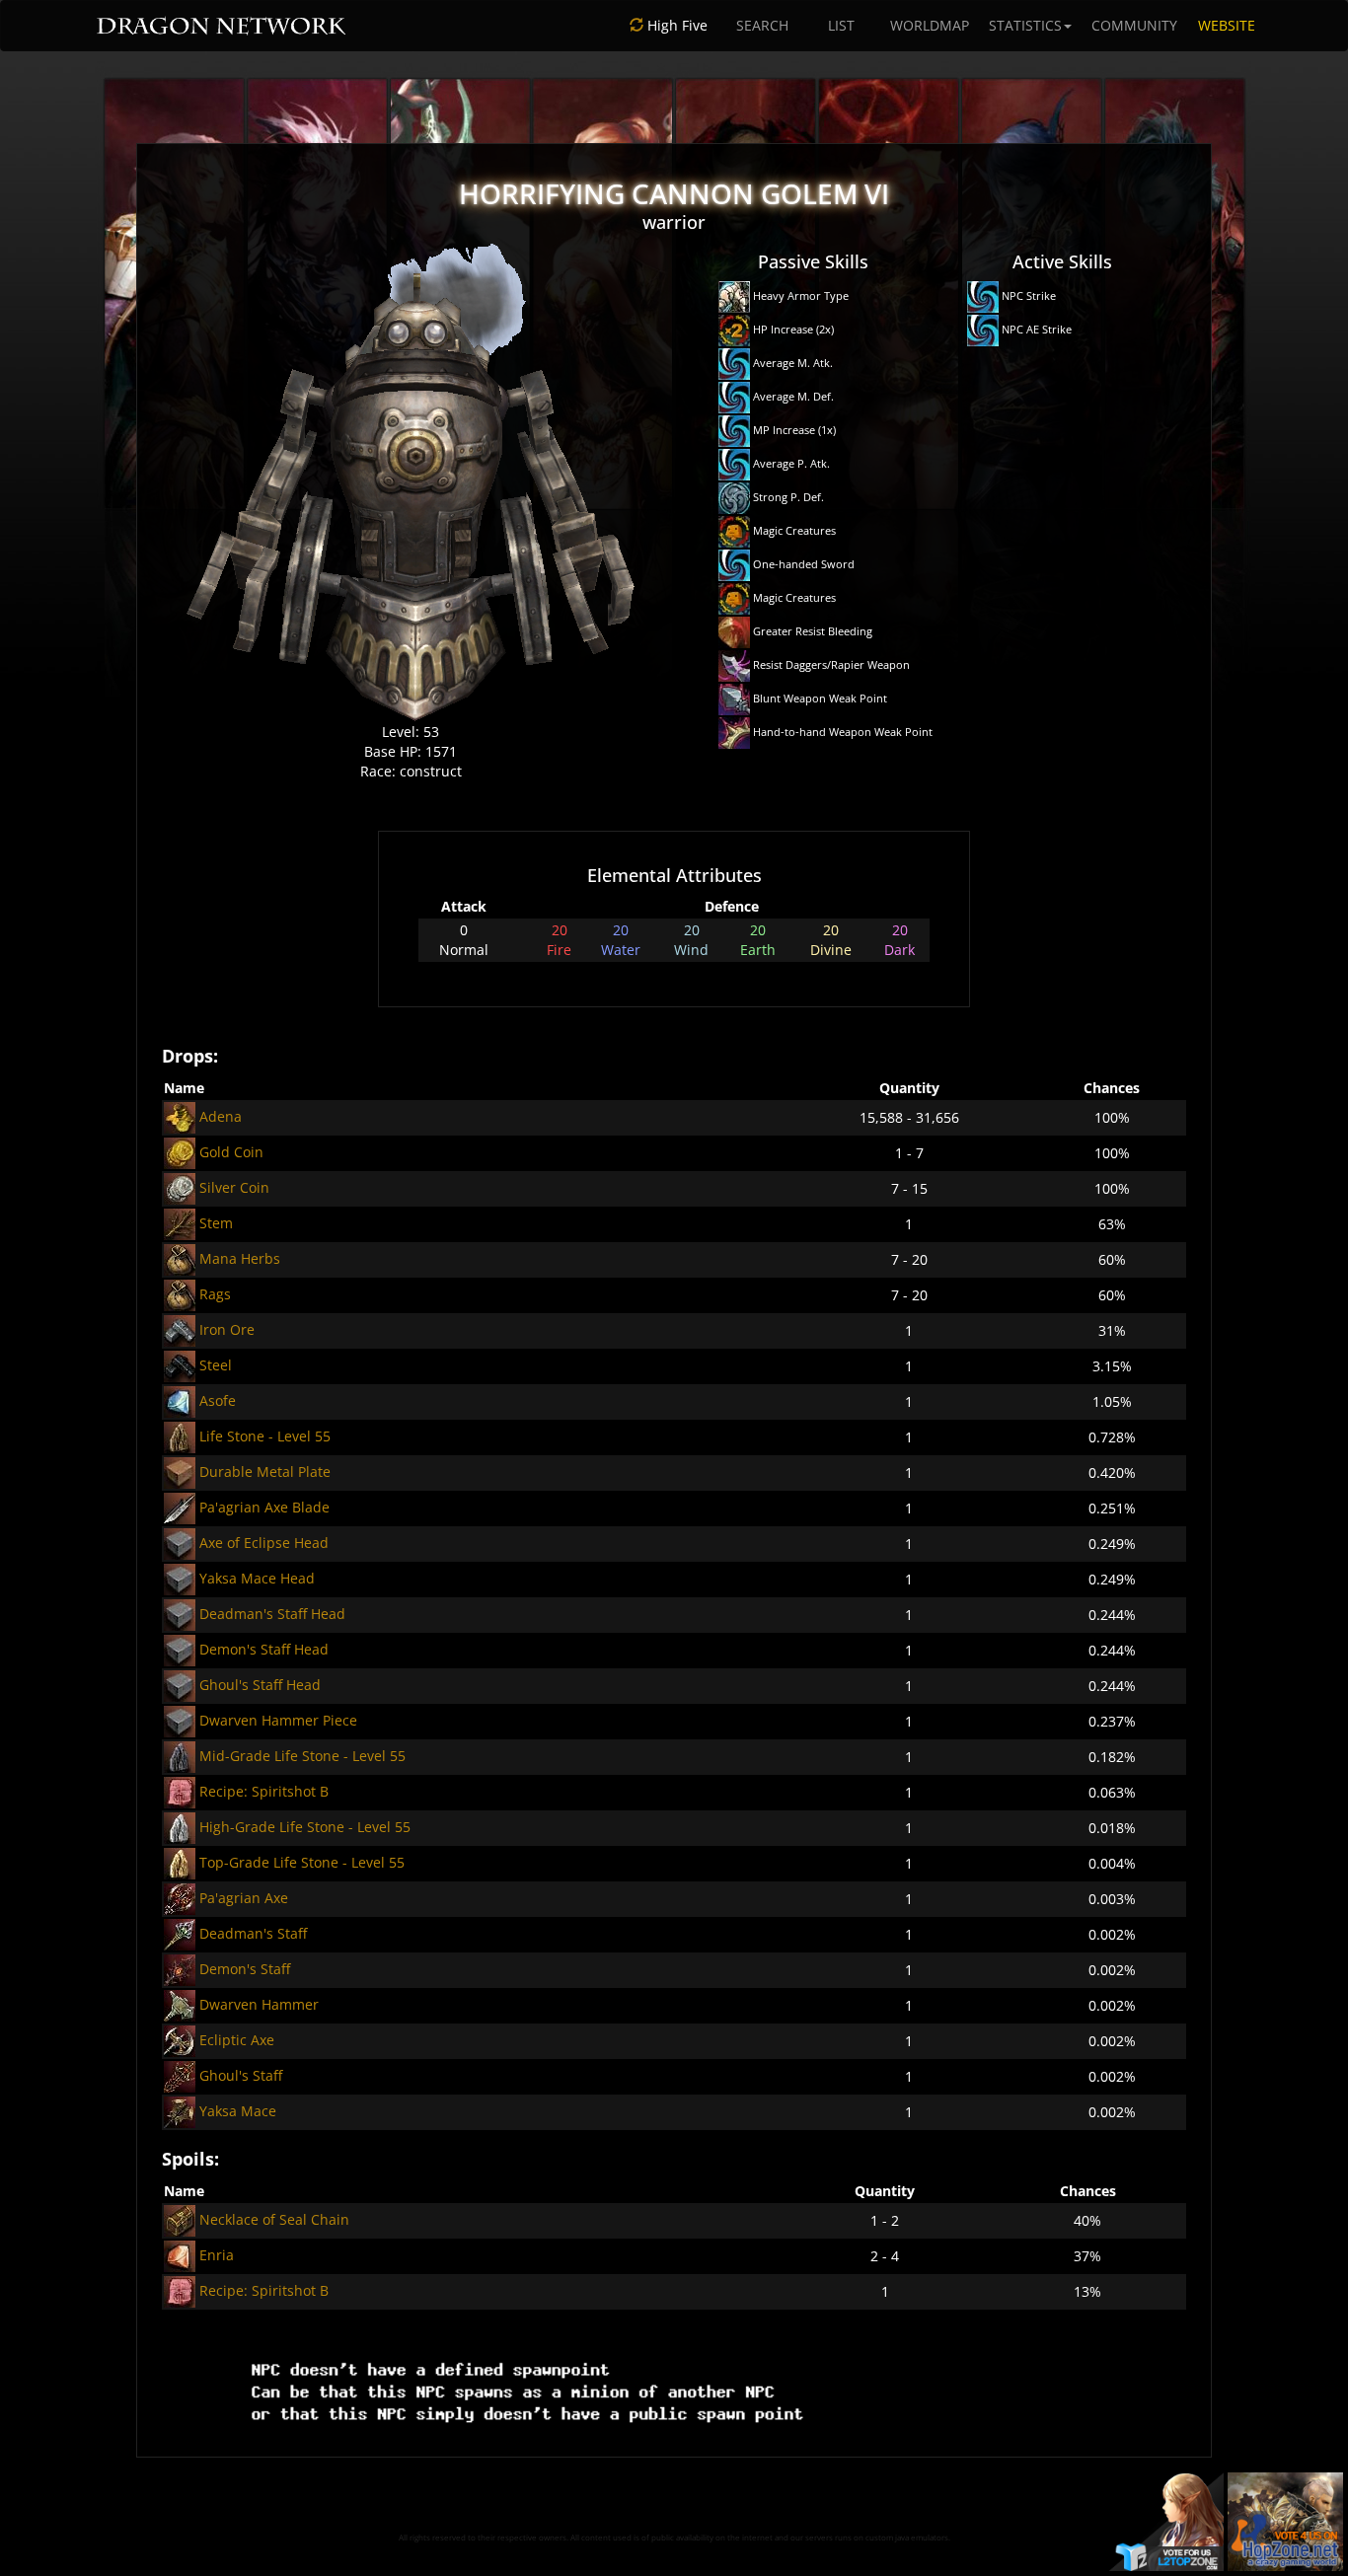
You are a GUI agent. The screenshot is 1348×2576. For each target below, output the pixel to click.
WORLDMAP (930, 25)
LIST (841, 25)
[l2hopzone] (1285, 2520)
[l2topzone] (1167, 2520)
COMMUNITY (1134, 25)
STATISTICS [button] (1025, 25)
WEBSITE (1227, 25)
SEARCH (762, 25)
